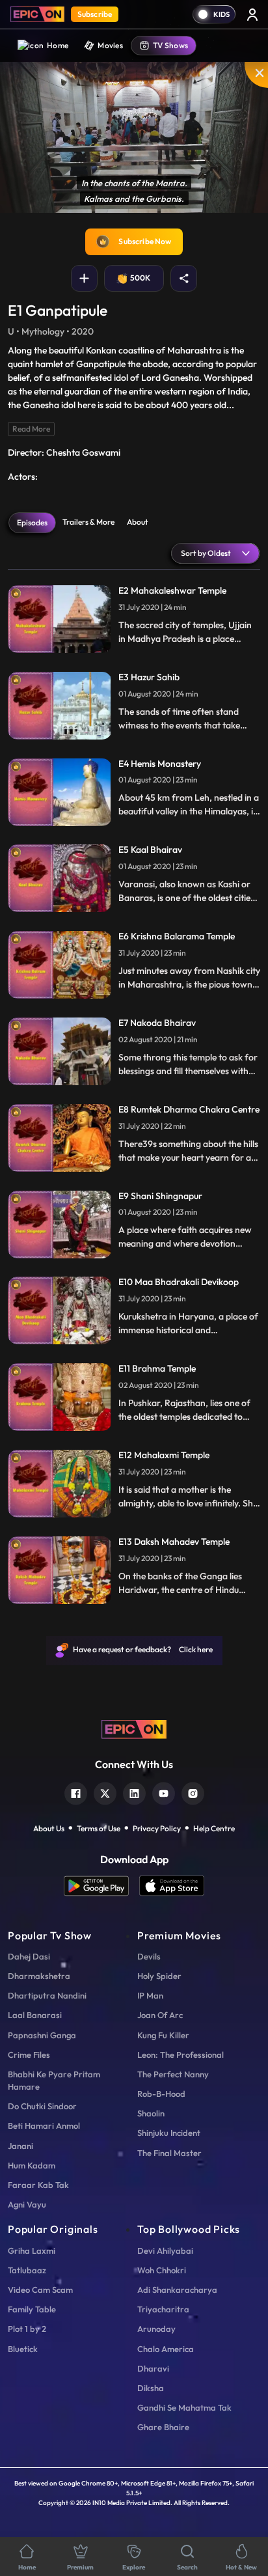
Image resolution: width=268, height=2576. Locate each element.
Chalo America (166, 2349)
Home (58, 45)
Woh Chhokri (162, 2270)
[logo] (134, 1728)
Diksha (151, 2388)
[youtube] (164, 1792)
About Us (49, 1828)
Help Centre (214, 1828)
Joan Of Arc (160, 2015)
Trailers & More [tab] (88, 522)
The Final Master (169, 2153)
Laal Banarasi (35, 2015)
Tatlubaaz (27, 2270)
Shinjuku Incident (169, 2133)
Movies (110, 45)
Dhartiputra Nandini (47, 1995)
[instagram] (193, 1792)
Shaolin (151, 2113)
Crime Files (29, 2055)
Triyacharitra (163, 2309)
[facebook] (76, 1792)
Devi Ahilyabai (165, 2251)
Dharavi (153, 2368)
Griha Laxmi (32, 2251)
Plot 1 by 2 (27, 2329)
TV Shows (170, 45)
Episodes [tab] (32, 522)
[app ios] (172, 1886)
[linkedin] (134, 1792)
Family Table (32, 2309)
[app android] (101, 1886)
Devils (149, 1956)
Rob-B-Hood (161, 2094)
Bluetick (23, 2349)
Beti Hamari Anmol (44, 2126)
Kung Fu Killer (163, 2035)
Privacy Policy (157, 1828)
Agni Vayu (27, 2204)
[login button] (252, 14)
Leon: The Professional (181, 2055)
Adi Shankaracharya (177, 2290)
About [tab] (138, 522)
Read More (31, 429)
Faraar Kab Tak (38, 2185)
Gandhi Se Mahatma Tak (184, 2407)
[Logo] (37, 14)
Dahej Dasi (29, 1956)
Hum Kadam (32, 2165)
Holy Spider (159, 1976)
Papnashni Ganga (42, 2035)
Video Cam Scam (40, 2290)
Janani (20, 2146)
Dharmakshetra (39, 1976)
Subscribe (95, 14)
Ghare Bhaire (163, 2427)
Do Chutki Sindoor (42, 2106)
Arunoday (156, 2329)
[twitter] (105, 1792)
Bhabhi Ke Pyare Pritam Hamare (54, 2080)
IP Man (150, 1995)
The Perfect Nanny (173, 2074)
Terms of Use (99, 1828)
